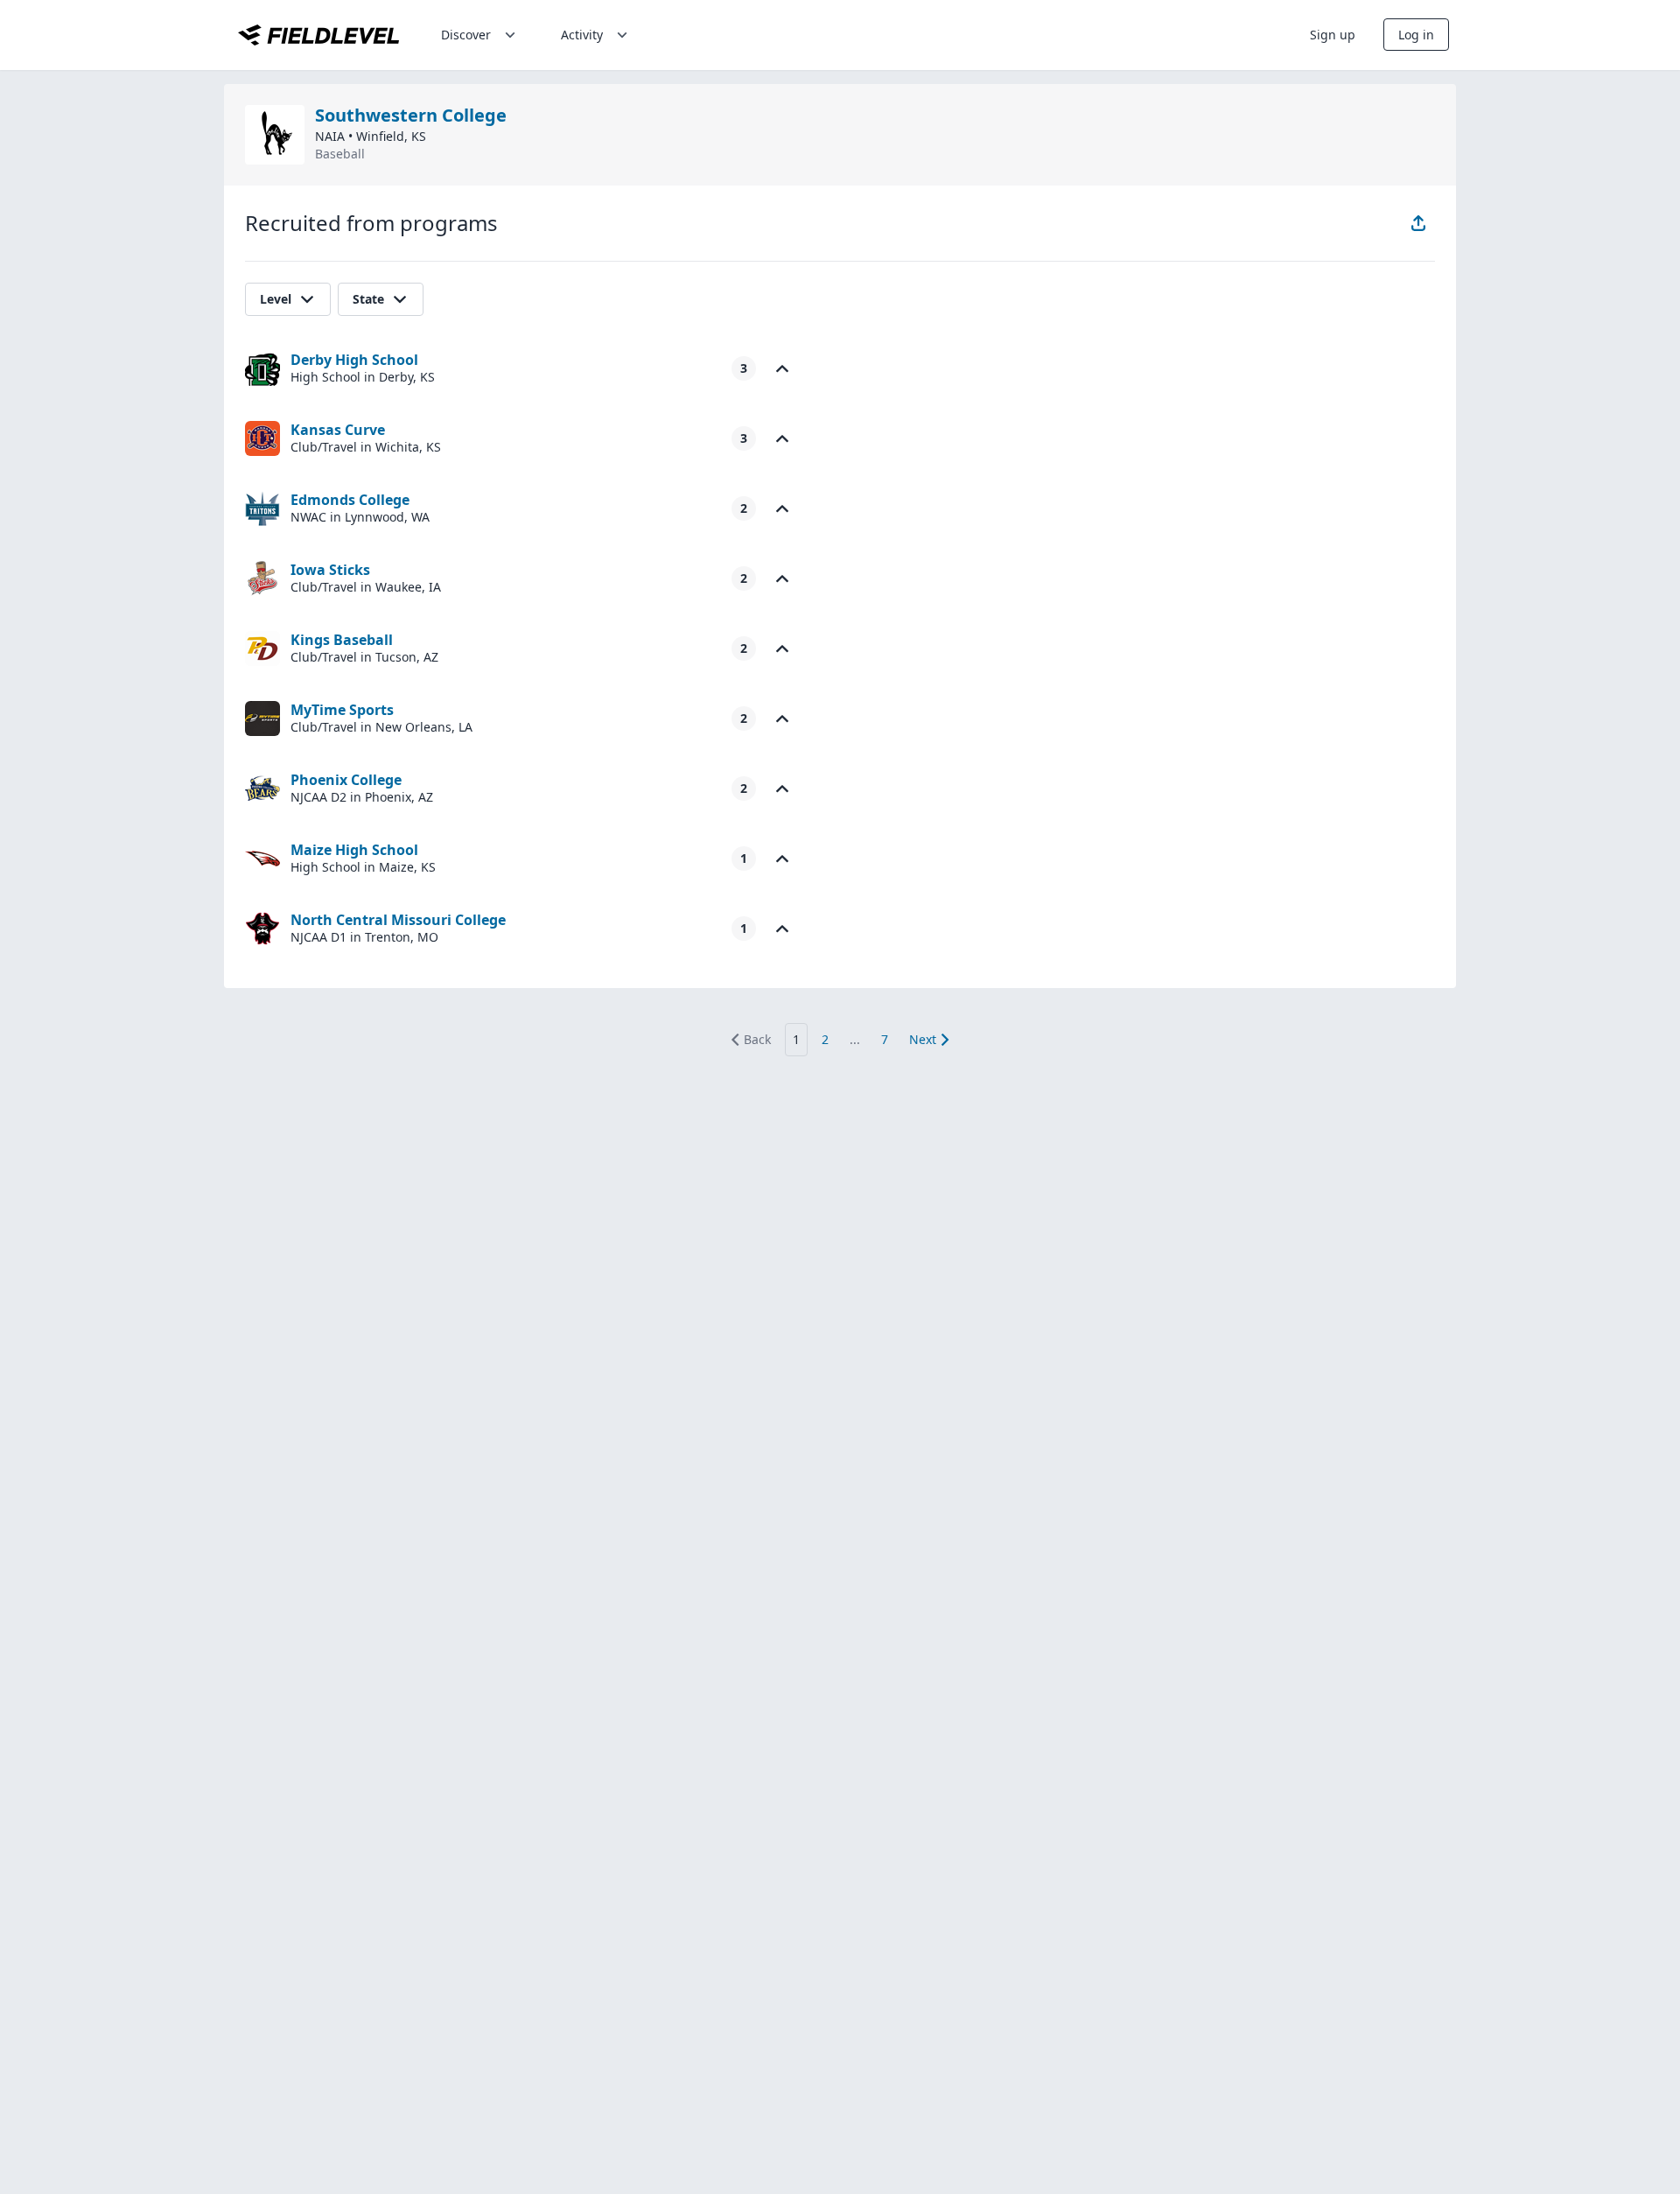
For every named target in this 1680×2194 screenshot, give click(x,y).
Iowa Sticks (330, 570)
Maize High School (354, 850)
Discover (466, 35)
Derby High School (354, 360)
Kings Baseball (342, 640)
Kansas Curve (338, 430)
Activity (582, 35)
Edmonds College (350, 500)
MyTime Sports (342, 710)
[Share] (1418, 223)
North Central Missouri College (398, 920)
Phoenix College (346, 780)
